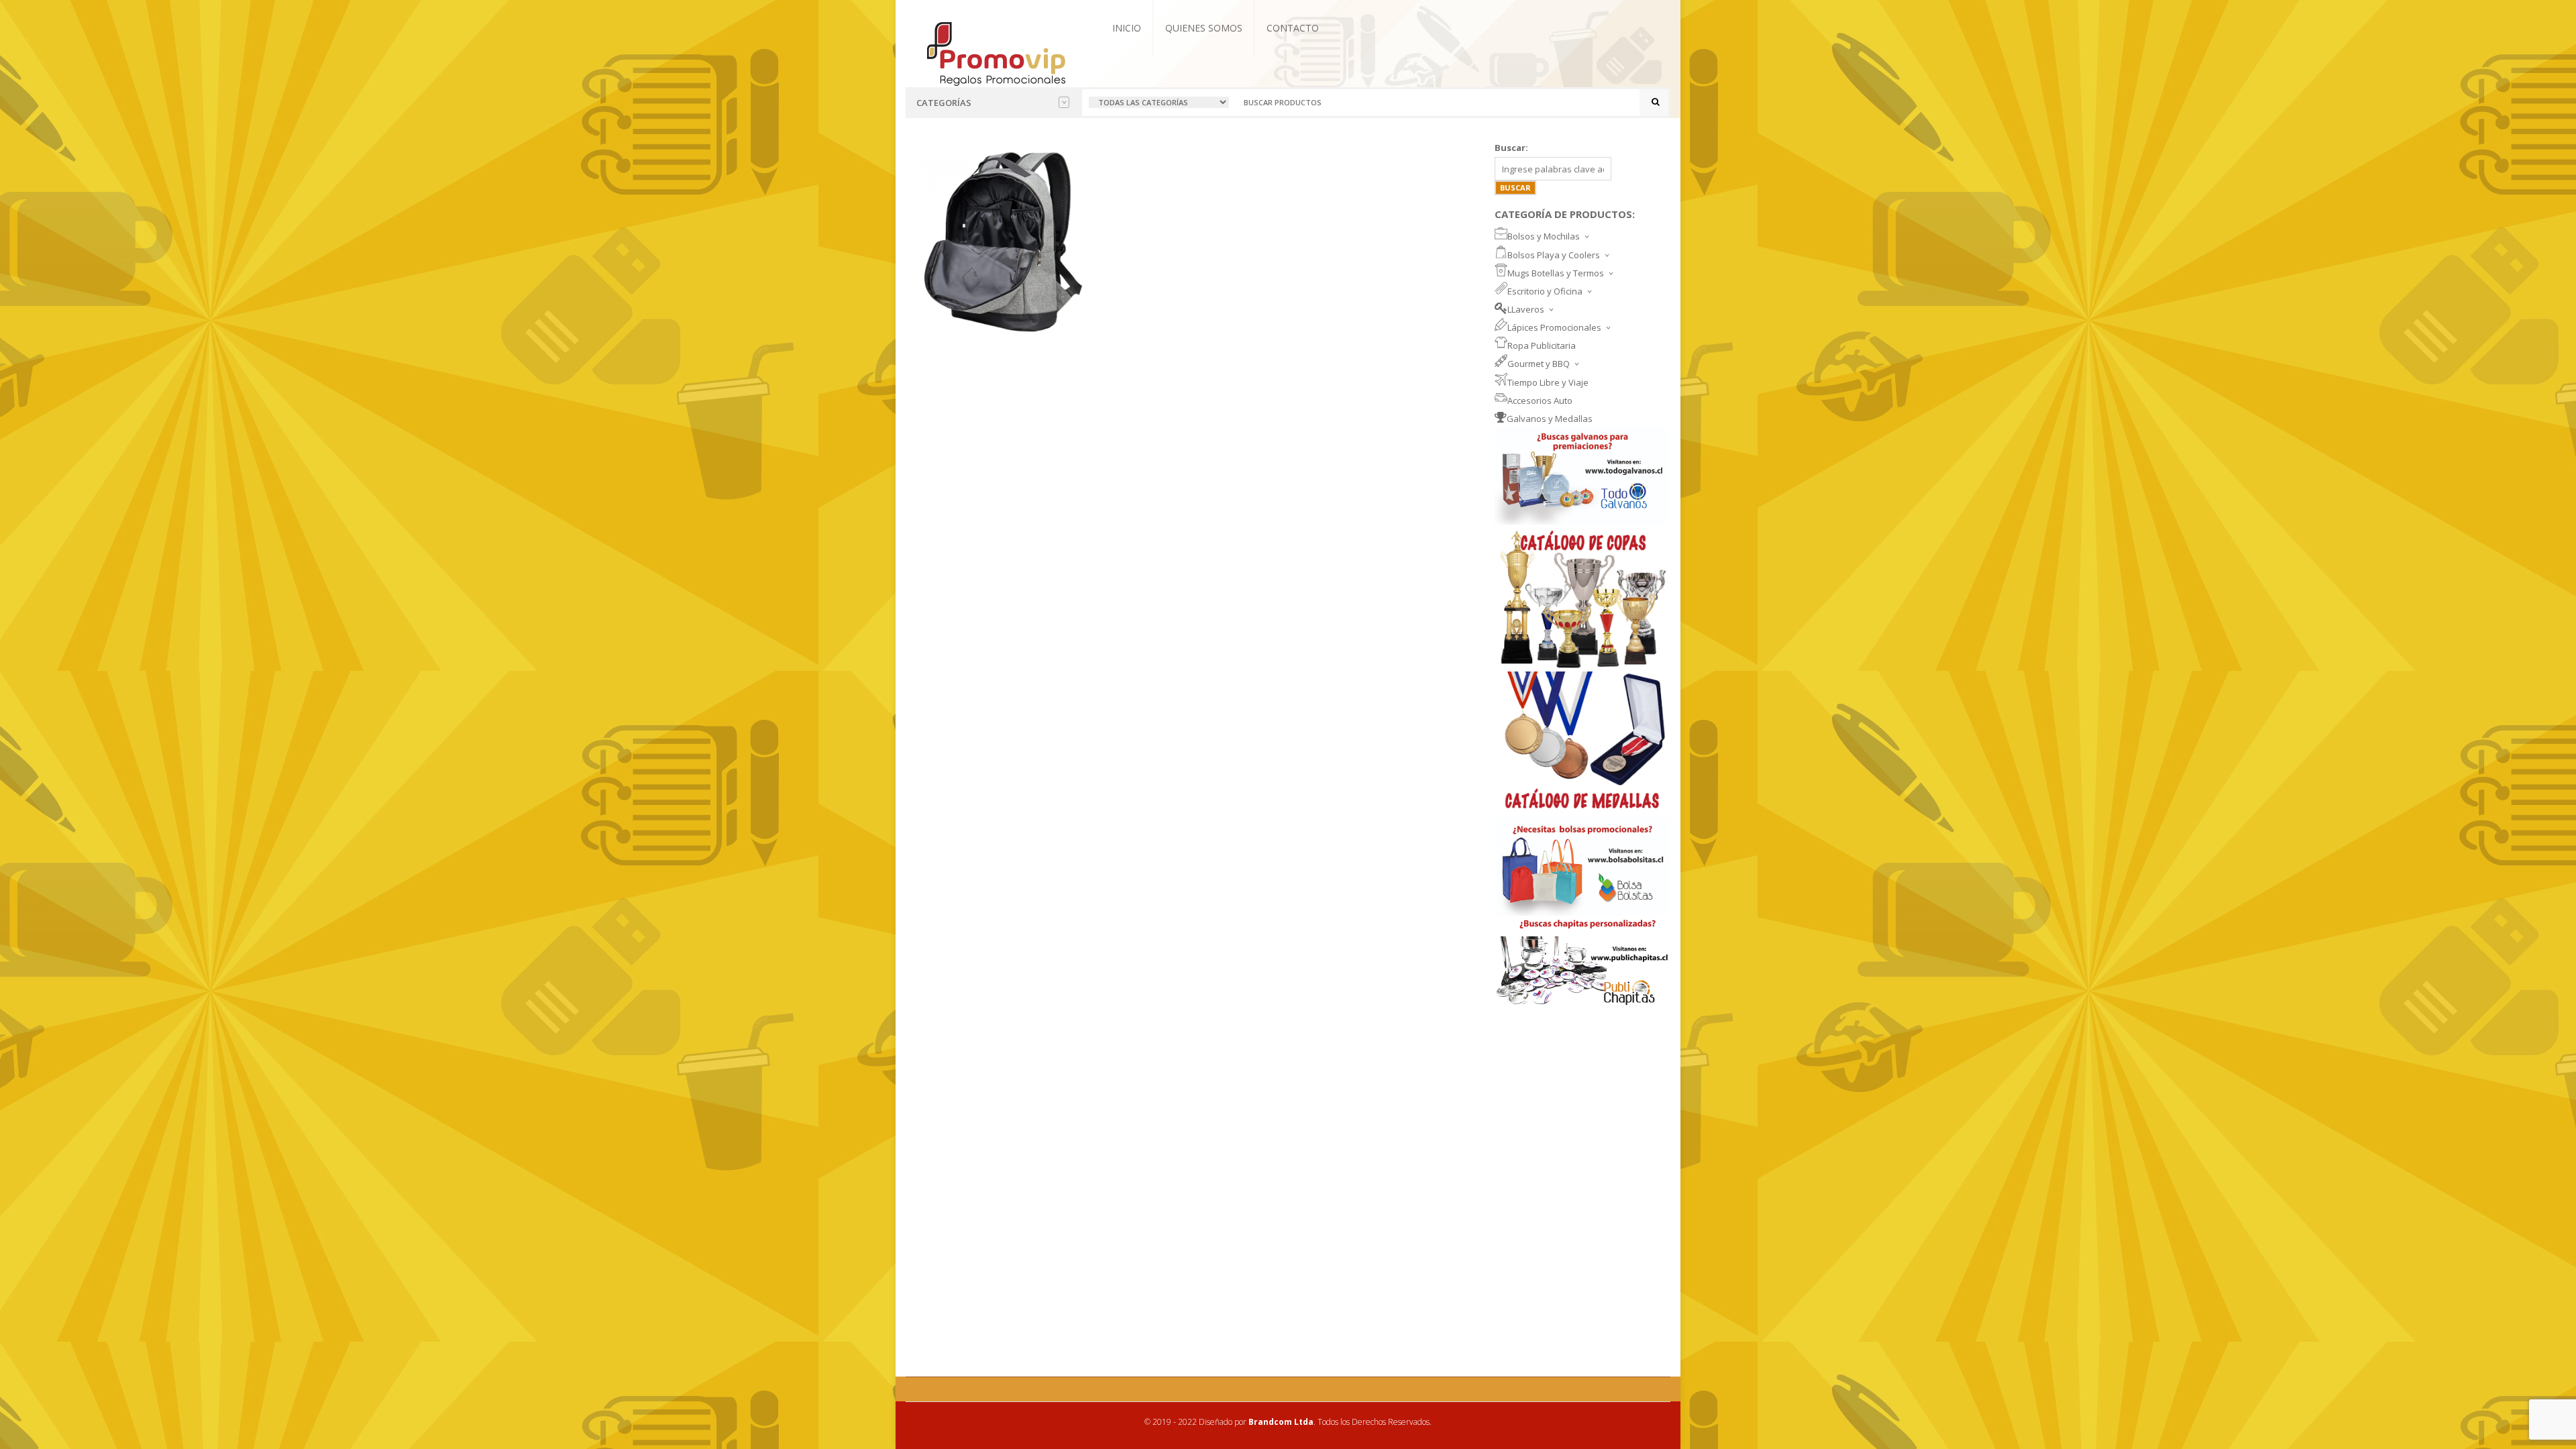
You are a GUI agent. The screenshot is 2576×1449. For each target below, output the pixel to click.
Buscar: (1511, 148)
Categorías (944, 103)
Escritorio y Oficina (1545, 291)
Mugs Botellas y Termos (1556, 273)
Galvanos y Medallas (1550, 419)
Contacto (1293, 28)
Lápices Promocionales (1554, 327)
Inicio (1127, 28)
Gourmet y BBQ (1539, 364)
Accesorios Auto (1540, 400)
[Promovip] (995, 52)
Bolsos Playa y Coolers (1554, 255)
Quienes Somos (1204, 28)
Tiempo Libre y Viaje (1548, 382)
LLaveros (1526, 309)
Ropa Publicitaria (1542, 345)
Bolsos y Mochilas (1544, 236)
